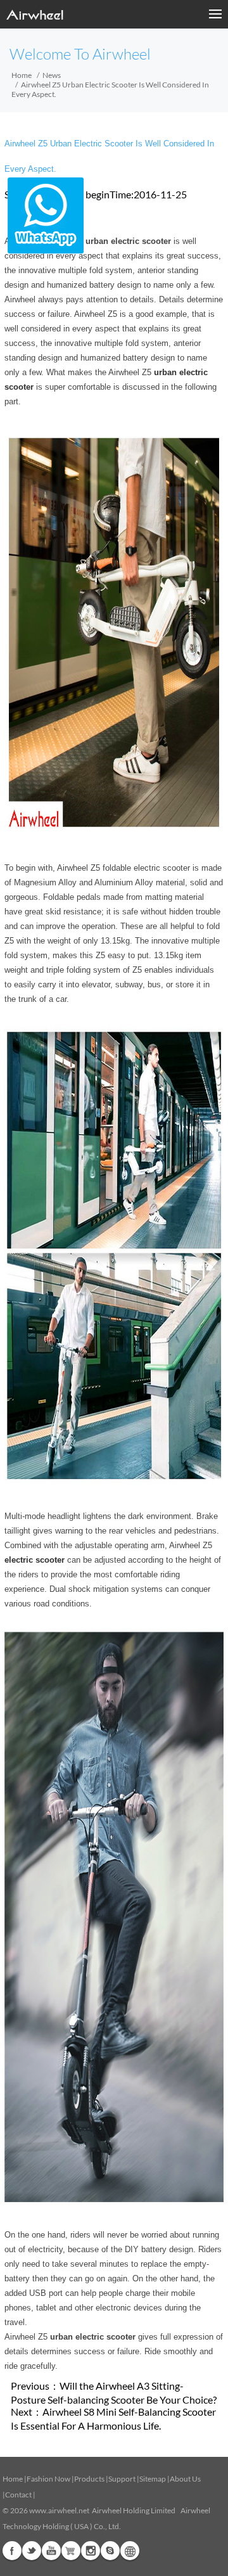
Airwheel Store (71, 2551)
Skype (110, 2551)
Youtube (51, 2551)
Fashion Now (48, 2479)
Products (89, 2479)
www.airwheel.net (59, 2510)
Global (130, 2551)
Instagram (91, 2551)
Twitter (32, 2551)
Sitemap (153, 2479)
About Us (185, 2479)
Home (22, 75)
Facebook (12, 2551)
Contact (18, 2495)
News (52, 75)
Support (122, 2479)
